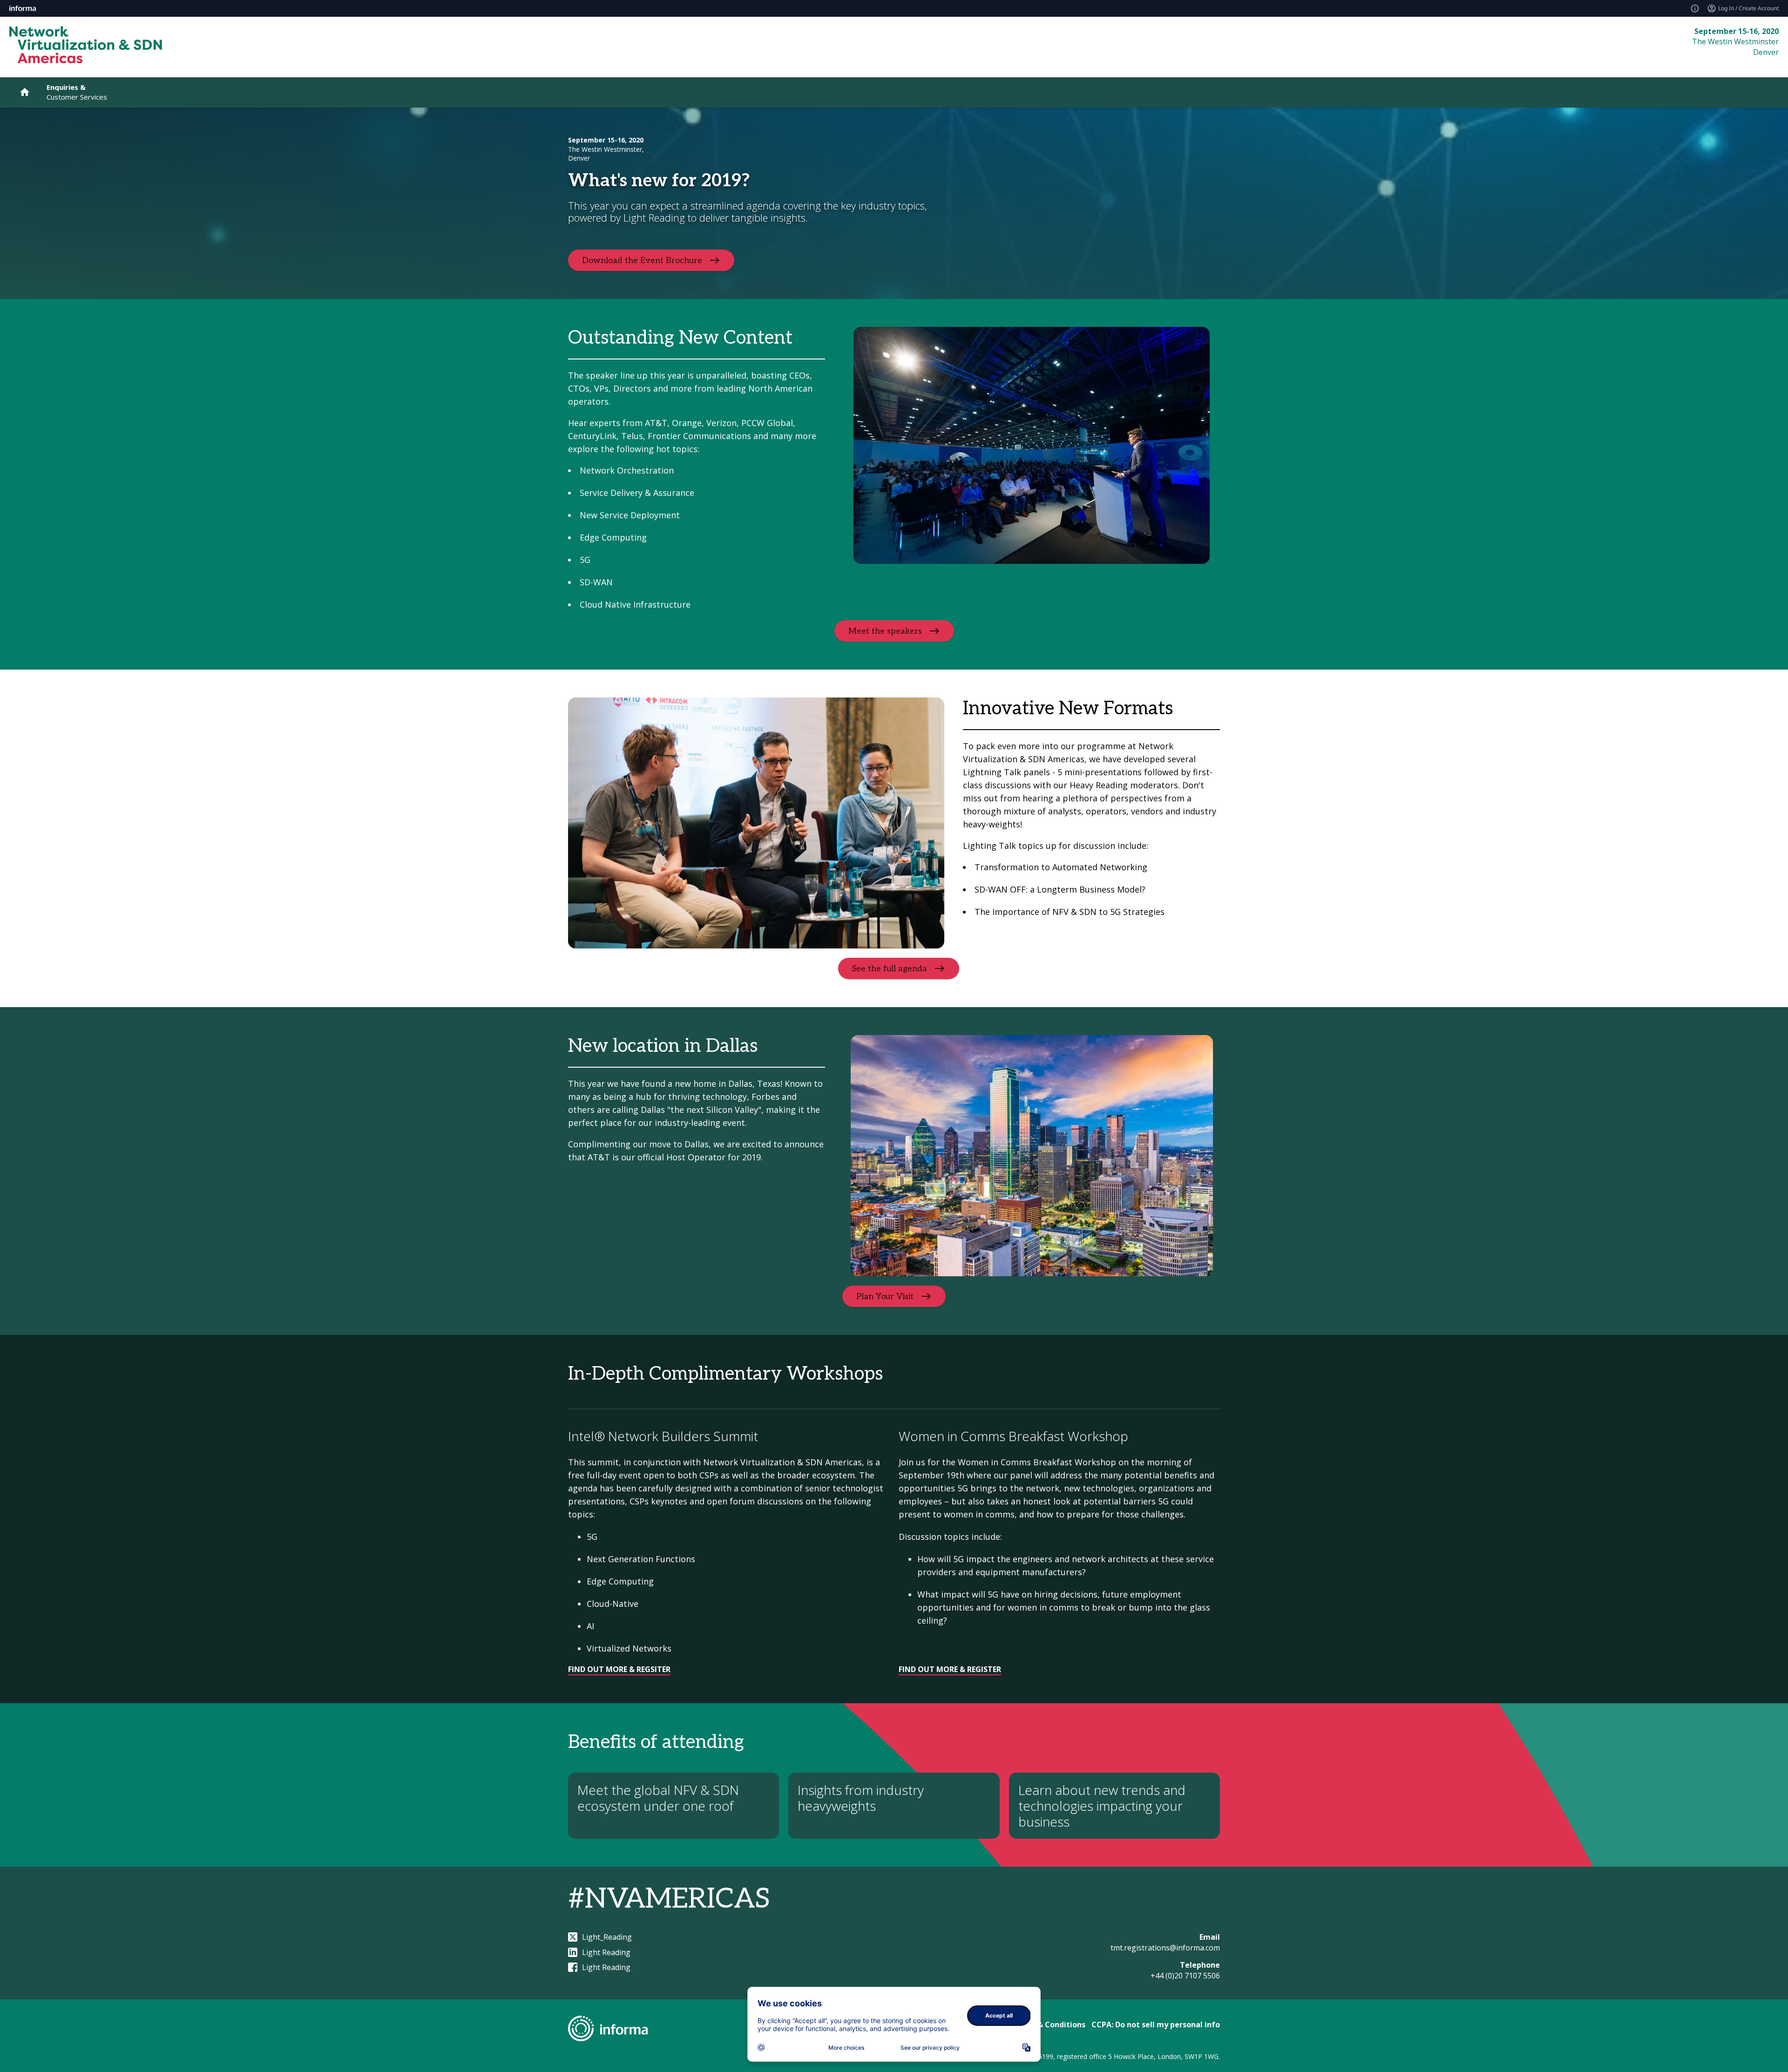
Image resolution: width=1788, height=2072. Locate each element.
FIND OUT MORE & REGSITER (619, 1669)
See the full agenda (890, 969)
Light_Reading (607, 1937)
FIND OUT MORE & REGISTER (950, 1669)
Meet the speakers (885, 631)
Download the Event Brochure (642, 260)
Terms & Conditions (1048, 2025)
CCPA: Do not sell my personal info (1156, 2025)
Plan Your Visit (885, 1297)
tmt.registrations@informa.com (1165, 1948)
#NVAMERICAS (669, 1899)
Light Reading (606, 1952)
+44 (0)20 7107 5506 (1185, 1976)
